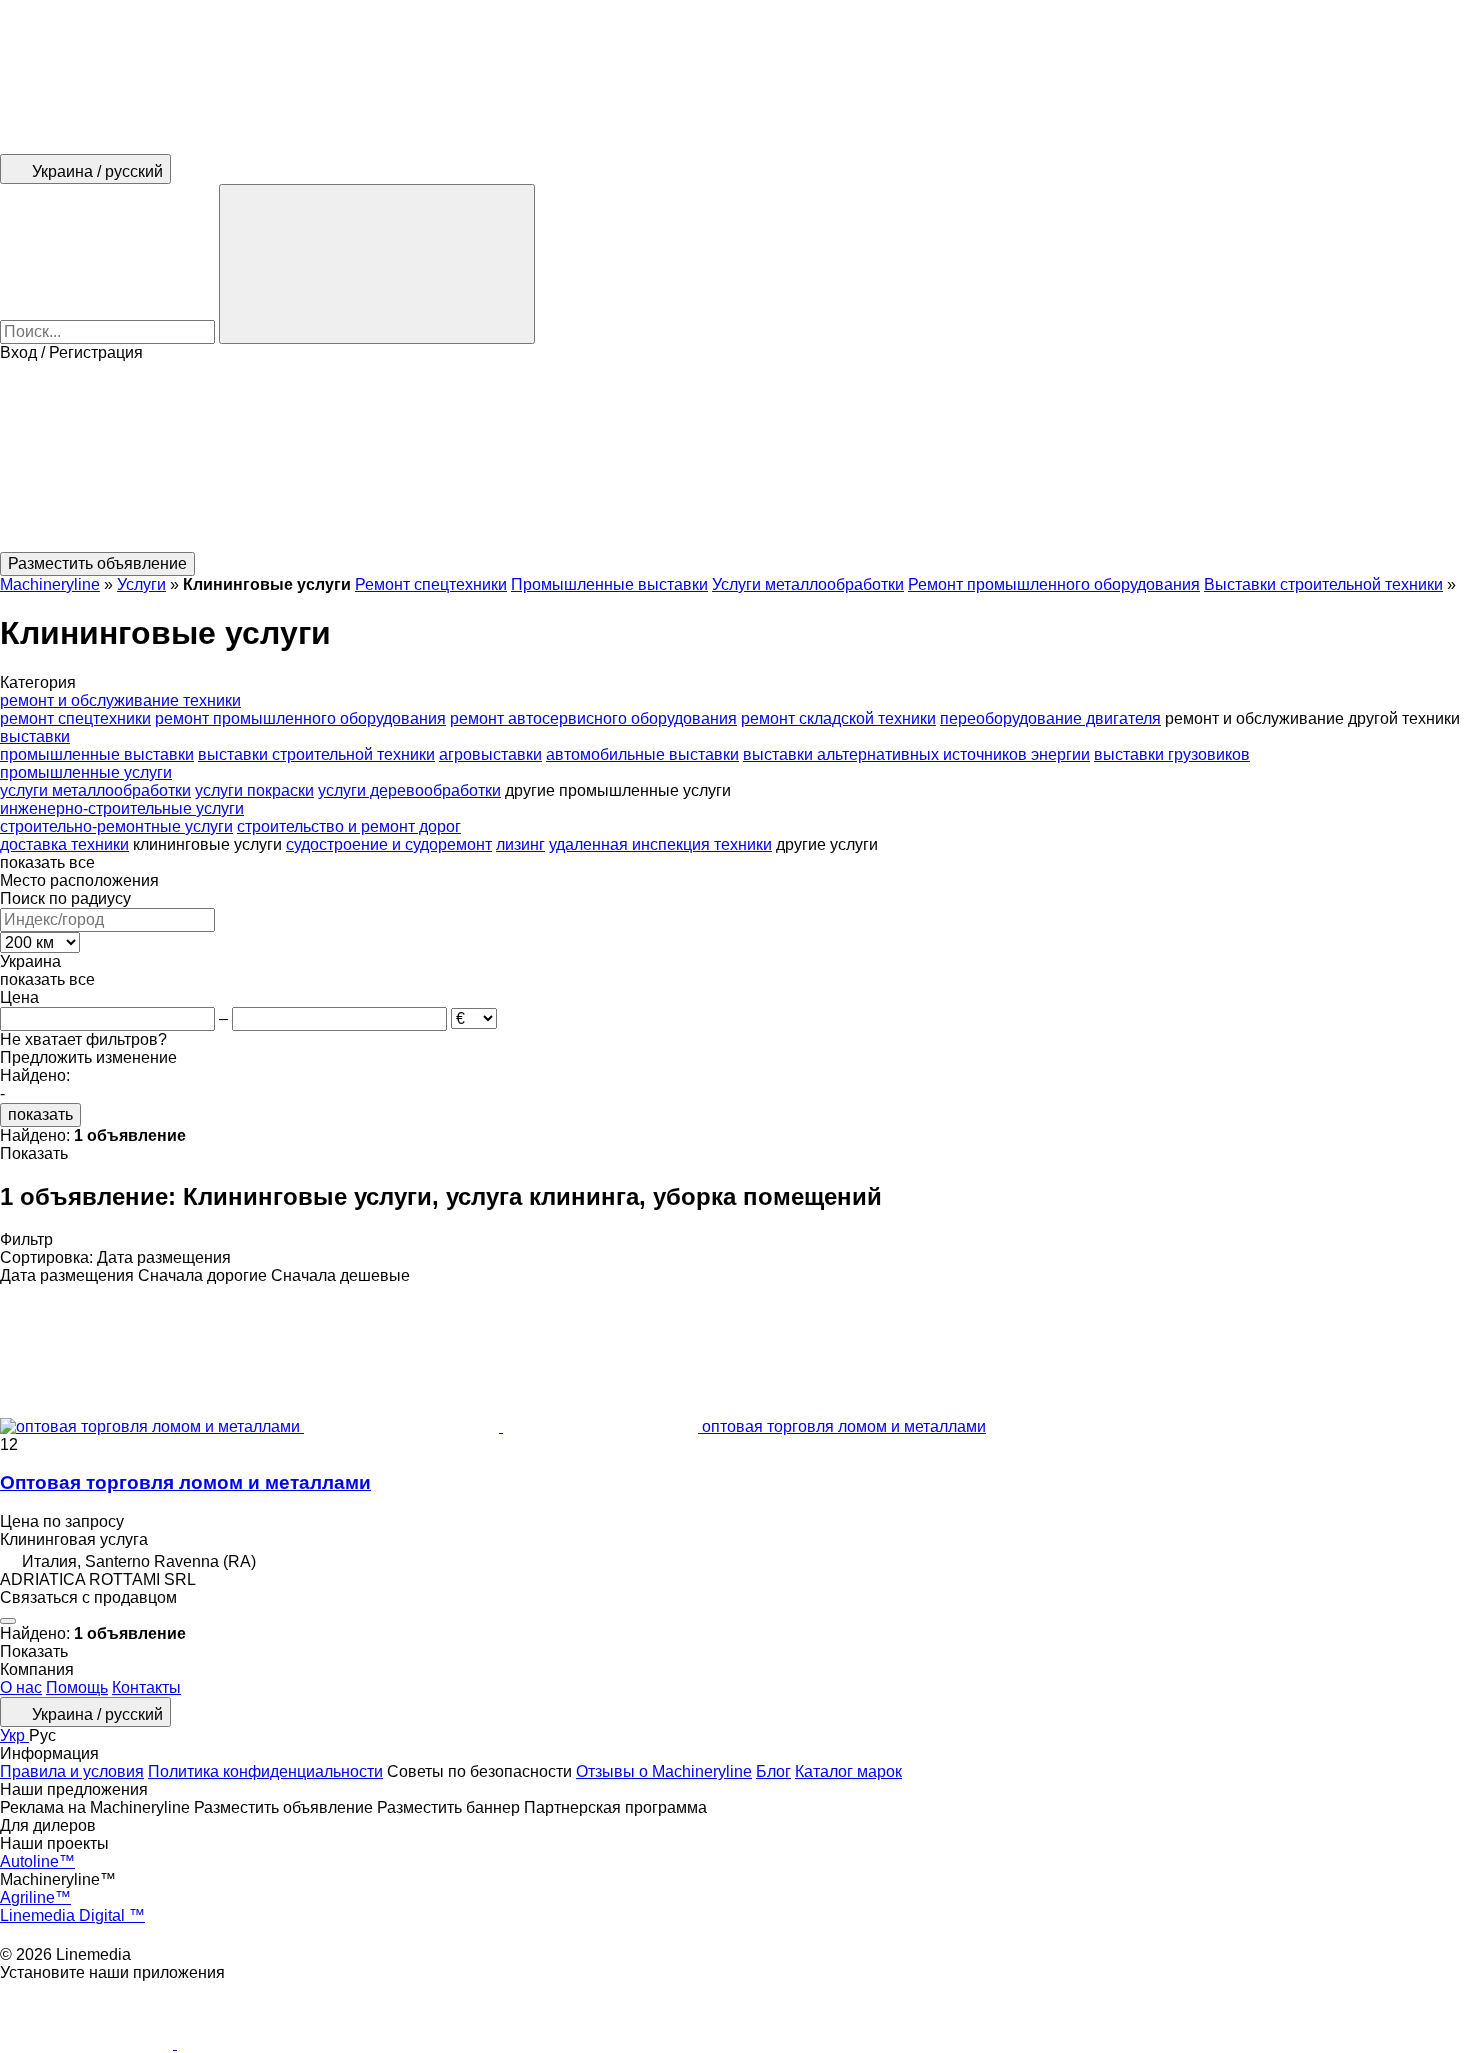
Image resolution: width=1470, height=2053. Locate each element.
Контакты (146, 1687)
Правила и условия (72, 1771)
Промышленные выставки (609, 584)
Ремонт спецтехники (431, 584)
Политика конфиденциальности (265, 1771)
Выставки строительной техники (1323, 584)
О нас (21, 1687)
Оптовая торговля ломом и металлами (185, 1482)
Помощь (77, 1687)
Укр (14, 1735)
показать (40, 1114)
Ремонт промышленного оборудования (1054, 584)
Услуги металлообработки (808, 584)
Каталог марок (848, 1771)
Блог (773, 1771)
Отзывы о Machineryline (664, 1771)
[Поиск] (377, 264)
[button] (735, 457)
